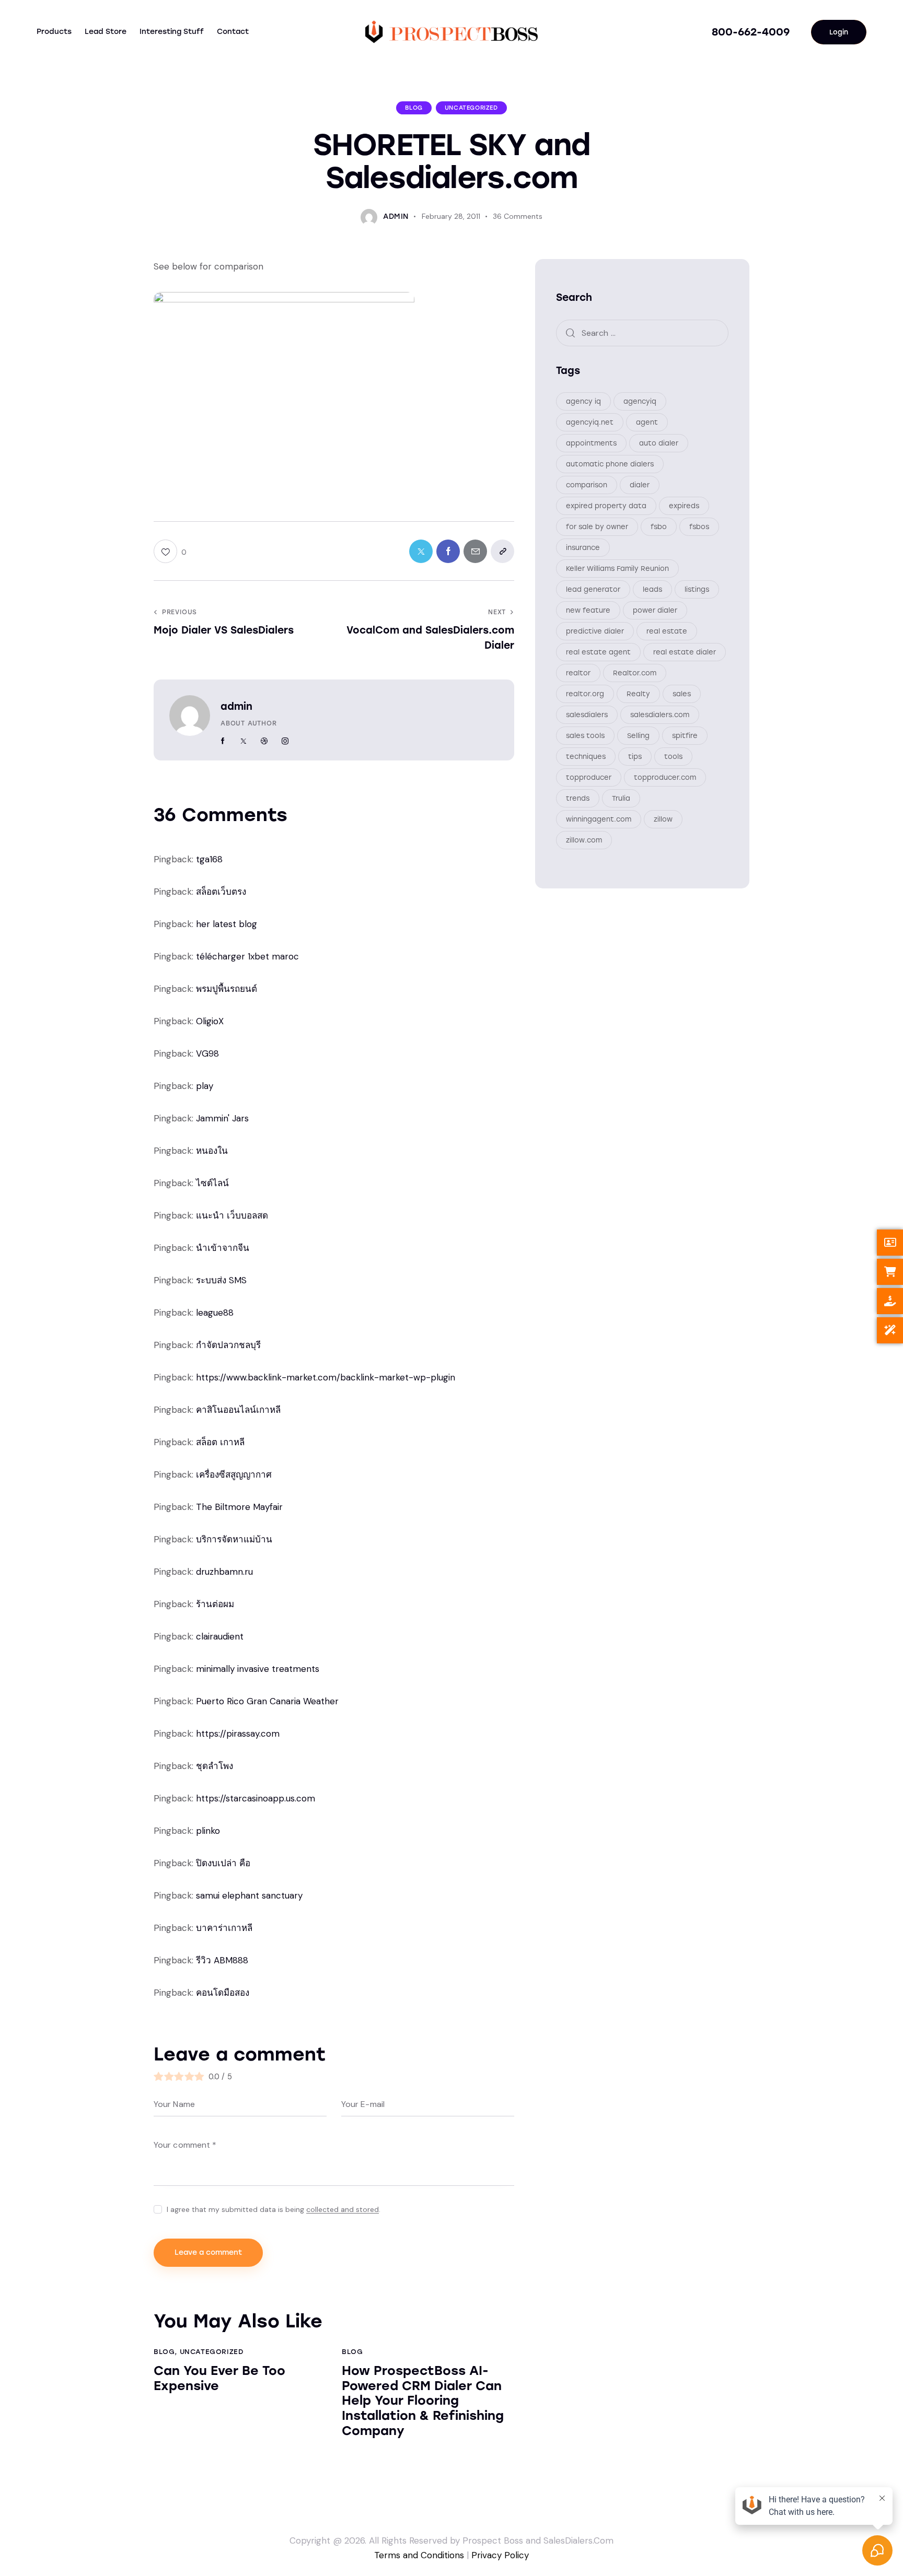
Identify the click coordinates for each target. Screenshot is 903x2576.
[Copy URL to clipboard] (502, 551)
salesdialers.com (660, 715)
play (205, 1086)
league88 (215, 1313)
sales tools (585, 736)
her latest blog (227, 924)
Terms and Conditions (419, 2555)
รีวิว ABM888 (222, 1960)
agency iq (583, 401)
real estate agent (598, 652)
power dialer (655, 610)
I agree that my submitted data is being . (274, 2209)
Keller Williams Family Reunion (617, 569)
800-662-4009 (751, 32)
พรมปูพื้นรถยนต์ (227, 989)
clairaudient (220, 1636)
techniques (586, 757)
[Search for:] (642, 333)
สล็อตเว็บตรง (221, 892)
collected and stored (343, 2210)
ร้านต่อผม (215, 1604)
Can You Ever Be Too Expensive (219, 2378)
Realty (638, 694)
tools (673, 757)
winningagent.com (599, 819)
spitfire (685, 736)
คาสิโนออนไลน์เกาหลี (238, 1410)
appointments (591, 443)
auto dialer (659, 443)
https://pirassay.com (238, 1734)
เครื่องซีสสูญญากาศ (234, 1474)
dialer (640, 485)
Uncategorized (471, 108)
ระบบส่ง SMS (221, 1280)
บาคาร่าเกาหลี (224, 1928)
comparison (587, 485)
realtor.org (585, 694)
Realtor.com (635, 673)
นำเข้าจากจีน (223, 1248)
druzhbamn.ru (224, 1572)
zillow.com (584, 840)
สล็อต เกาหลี (220, 1442)
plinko (208, 1831)
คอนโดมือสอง (223, 1993)
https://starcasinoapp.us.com (256, 1798)
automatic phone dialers (610, 464)
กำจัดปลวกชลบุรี (228, 1345)
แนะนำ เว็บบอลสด (232, 1215)
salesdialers (587, 715)
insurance (583, 548)
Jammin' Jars (222, 1118)
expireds (684, 506)
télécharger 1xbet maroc (247, 956)
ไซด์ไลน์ (212, 1183)
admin (236, 706)
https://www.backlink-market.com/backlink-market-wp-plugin (326, 1377)
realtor (578, 673)
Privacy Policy (500, 2555)
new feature (588, 610)
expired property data (606, 506)
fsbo (659, 527)
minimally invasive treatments (258, 1669)
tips (635, 757)
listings (697, 589)
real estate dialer (685, 652)
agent (647, 422)
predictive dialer (595, 631)
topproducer (589, 777)
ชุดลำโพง (215, 1766)
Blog (414, 108)
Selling (638, 736)
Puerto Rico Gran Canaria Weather (267, 1701)
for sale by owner (597, 527)
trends (578, 798)
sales (682, 694)
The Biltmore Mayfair (239, 1507)
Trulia (621, 798)
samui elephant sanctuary (249, 1895)
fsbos (699, 527)
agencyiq (640, 401)
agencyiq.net (590, 422)
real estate (667, 631)
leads (652, 589)
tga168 (209, 859)
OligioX (210, 1021)
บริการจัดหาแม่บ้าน (234, 1539)
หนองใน (212, 1151)
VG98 (207, 1053)
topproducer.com (665, 777)
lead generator (593, 589)
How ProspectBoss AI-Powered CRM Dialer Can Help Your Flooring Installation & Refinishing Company (423, 2401)
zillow (663, 819)
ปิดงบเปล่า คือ (223, 1863)
